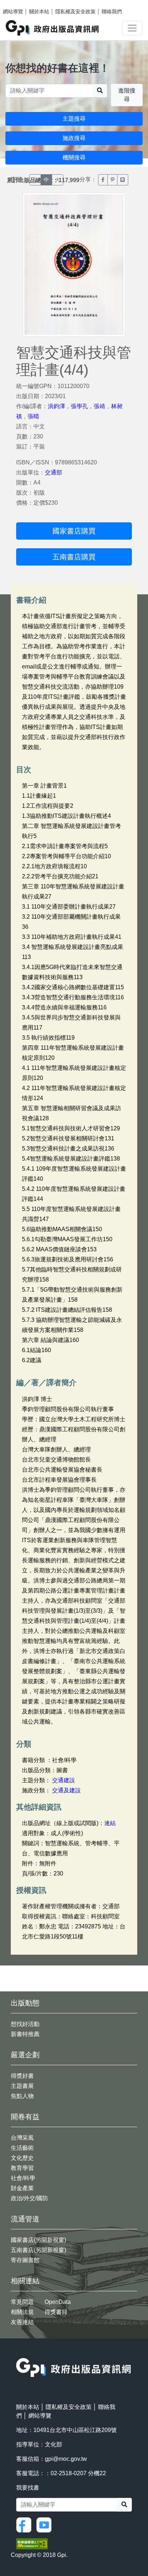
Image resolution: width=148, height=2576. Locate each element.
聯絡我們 (112, 12)
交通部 (54, 472)
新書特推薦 (25, 2034)
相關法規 (22, 2312)
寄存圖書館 (25, 2260)
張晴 (33, 416)
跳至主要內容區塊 (20, 4)
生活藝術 (22, 2148)
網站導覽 (13, 12)
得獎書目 (56, 2312)
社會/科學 (23, 2178)
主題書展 (22, 2086)
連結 (110, 1823)
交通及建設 (66, 1790)
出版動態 (25, 2003)
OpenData (58, 2302)
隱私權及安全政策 (75, 12)
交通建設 (64, 1780)
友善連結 (22, 2322)
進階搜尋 (127, 95)
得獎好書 (22, 2076)
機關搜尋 (74, 157)
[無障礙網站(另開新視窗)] (32, 2543)
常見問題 (22, 2302)
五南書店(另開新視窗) (38, 2250)
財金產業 (22, 2188)
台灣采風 (22, 2138)
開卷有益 (25, 2117)
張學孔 (79, 406)
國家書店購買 (74, 531)
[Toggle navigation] (132, 28)
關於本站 (39, 12)
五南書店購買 (74, 557)
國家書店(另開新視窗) (38, 2240)
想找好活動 (25, 2024)
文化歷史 (22, 2158)
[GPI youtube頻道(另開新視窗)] (46, 2524)
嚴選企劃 (25, 2055)
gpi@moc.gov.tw (66, 2459)
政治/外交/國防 (29, 2198)
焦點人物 (22, 2096)
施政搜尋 (74, 138)
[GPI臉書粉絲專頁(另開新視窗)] (26, 2524)
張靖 (100, 406)
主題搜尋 (74, 119)
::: (18, 2353)
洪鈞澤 (56, 406)
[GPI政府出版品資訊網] (53, 28)
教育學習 (22, 2168)
